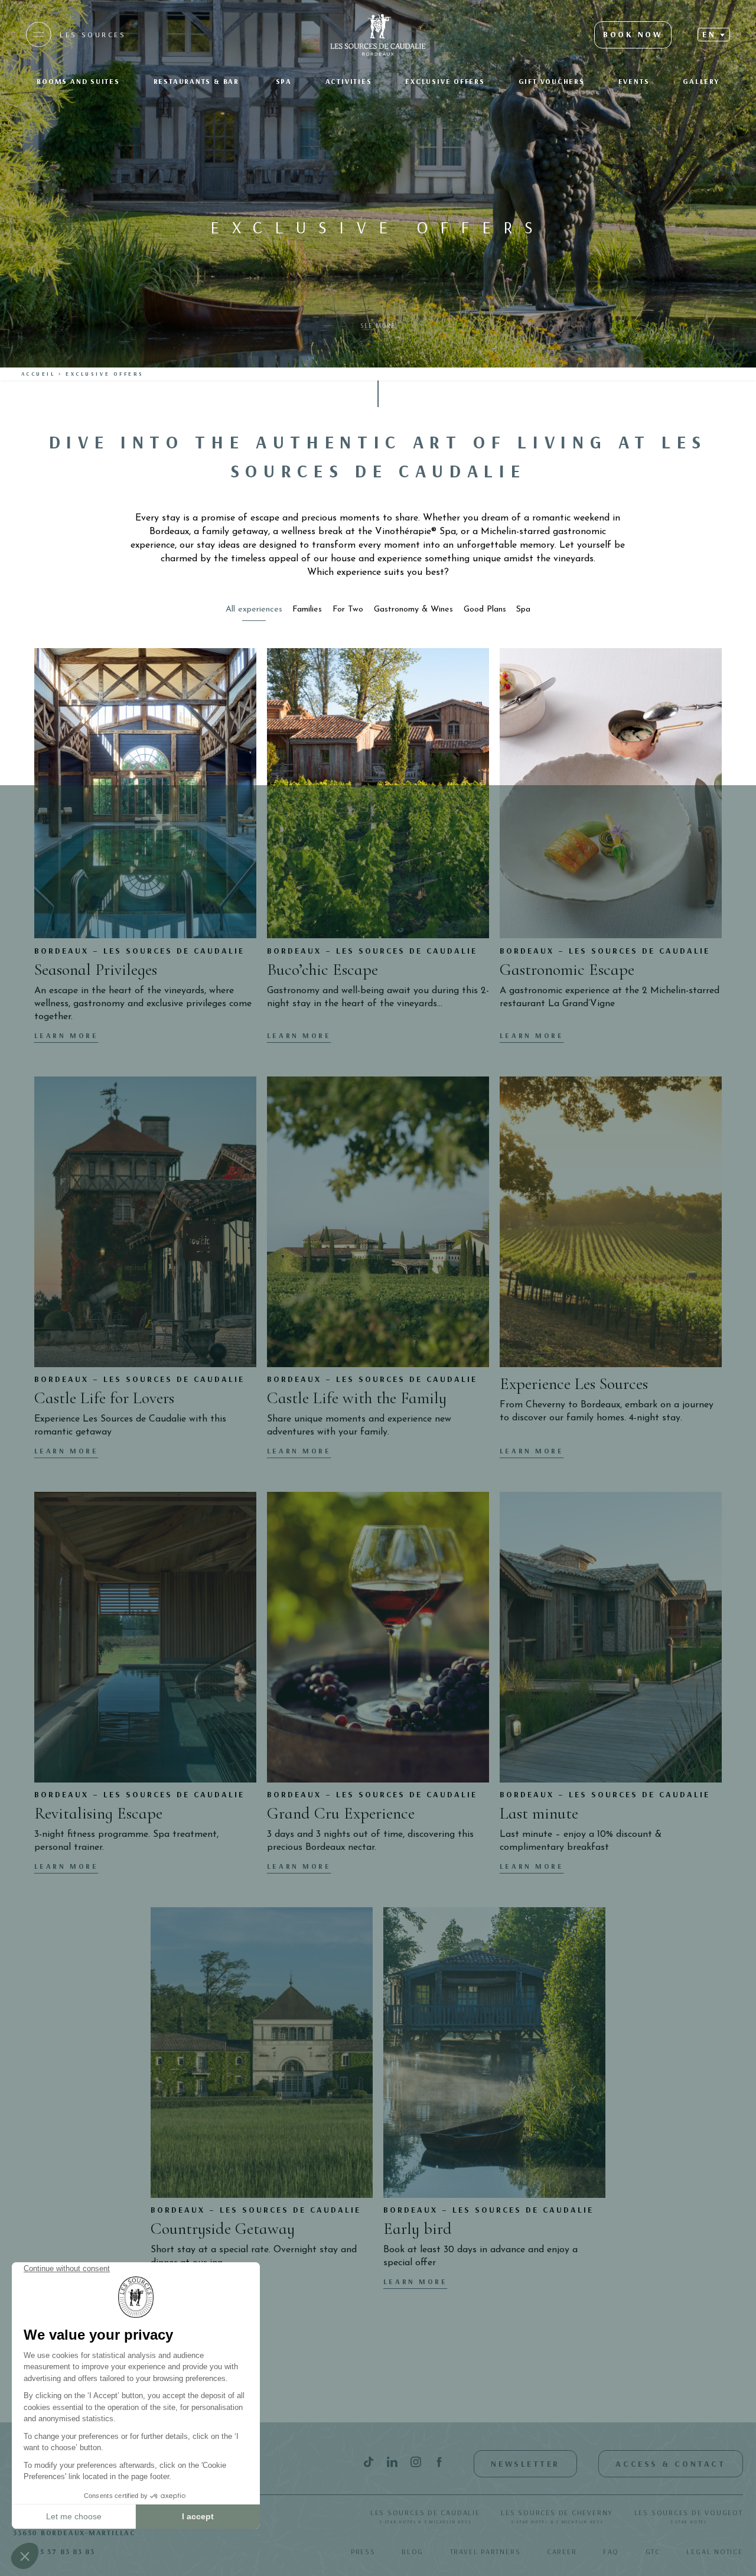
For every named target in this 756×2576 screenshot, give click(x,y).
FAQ (611, 2551)
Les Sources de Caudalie (425, 2516)
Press (363, 2551)
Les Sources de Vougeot (689, 2516)
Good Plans (485, 609)
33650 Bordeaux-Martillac (74, 2533)
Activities (349, 81)
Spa (523, 609)
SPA (284, 81)
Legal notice (714, 2551)
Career (562, 2551)
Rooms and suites (78, 81)
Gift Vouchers (552, 81)
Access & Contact (670, 2464)
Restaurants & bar (198, 81)
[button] (713, 34)
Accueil (38, 374)
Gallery (701, 81)
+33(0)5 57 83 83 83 (54, 2551)
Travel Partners (485, 2551)
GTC (653, 2551)
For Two (348, 609)
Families (307, 609)
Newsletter (525, 2464)
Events (634, 81)
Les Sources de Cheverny (557, 2516)
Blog (413, 2551)
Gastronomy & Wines (413, 609)
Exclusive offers (445, 81)
